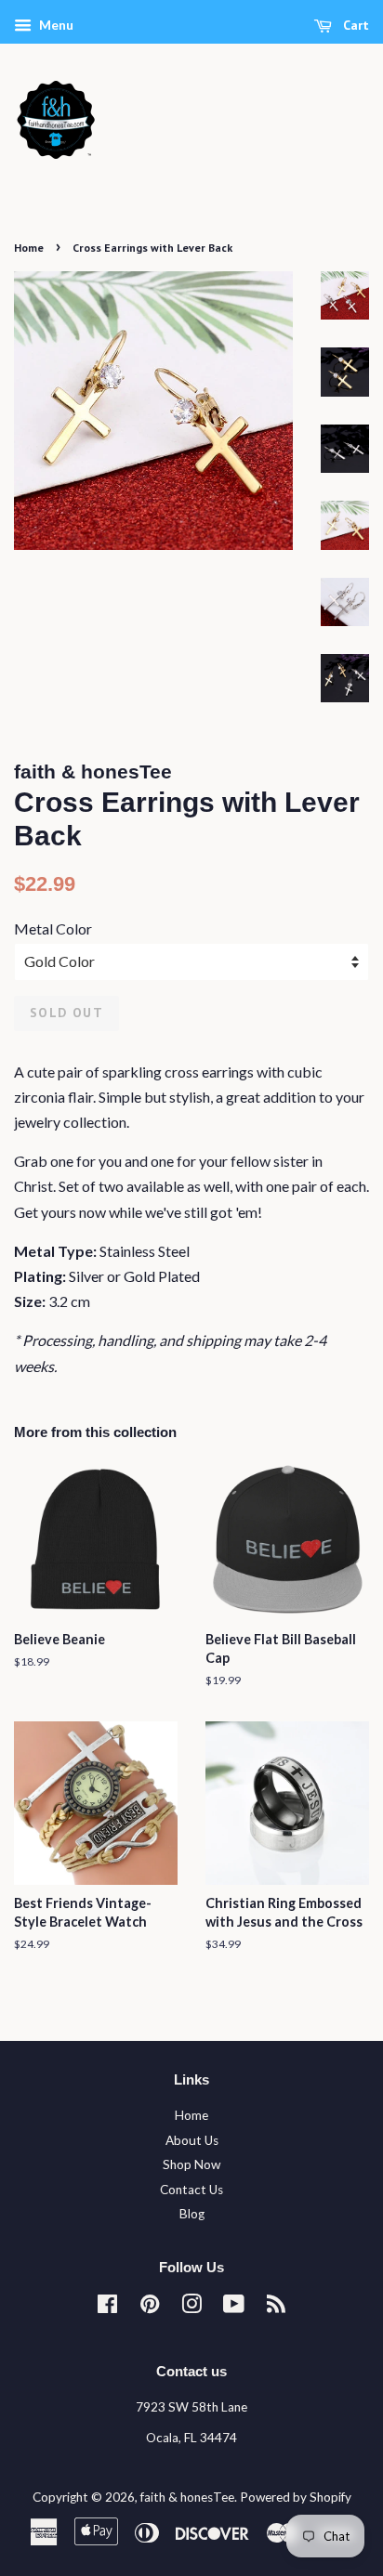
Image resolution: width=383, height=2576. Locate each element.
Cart (354, 25)
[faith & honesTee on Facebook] (107, 2308)
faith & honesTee (187, 2497)
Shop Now (191, 2164)
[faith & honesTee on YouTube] (234, 2308)
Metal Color (53, 928)
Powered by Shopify (296, 2497)
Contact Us (191, 2190)
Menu (55, 25)
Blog (192, 2214)
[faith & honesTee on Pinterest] (150, 2308)
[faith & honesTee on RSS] (276, 2308)
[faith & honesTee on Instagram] (191, 2308)
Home (29, 248)
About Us (192, 2140)
